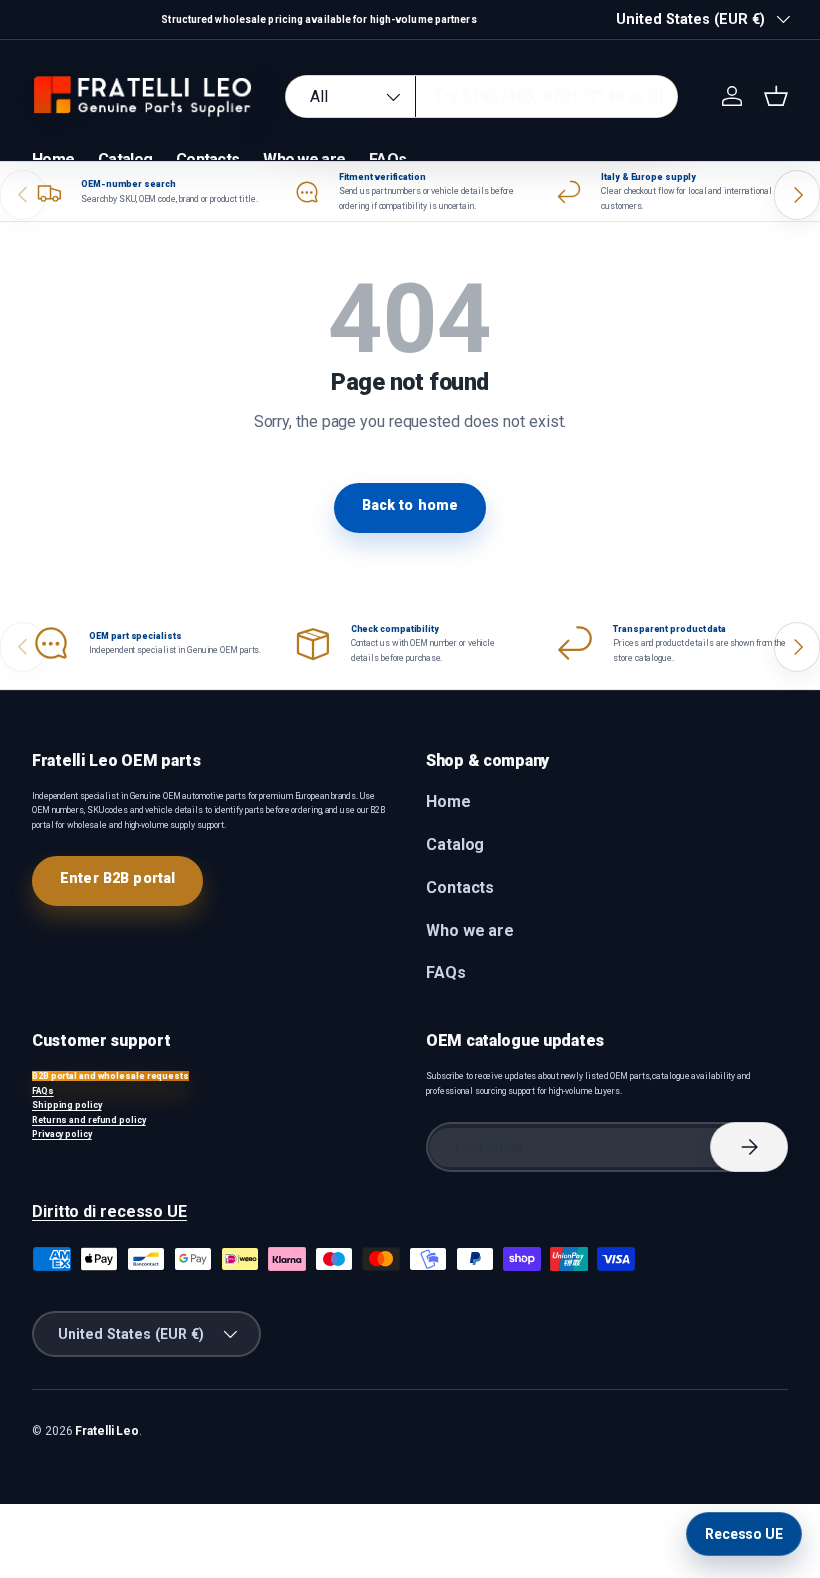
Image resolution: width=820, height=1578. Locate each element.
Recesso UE (744, 1534)
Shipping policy (67, 1105)
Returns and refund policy (89, 1120)
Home (53, 159)
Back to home (410, 505)
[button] (776, 96)
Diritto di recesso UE (109, 1211)
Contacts (207, 159)
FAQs (387, 159)
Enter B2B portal (117, 878)
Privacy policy (62, 1134)
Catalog (125, 159)
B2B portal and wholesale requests (110, 1076)
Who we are (304, 159)
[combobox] (481, 96)
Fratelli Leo (107, 1431)
